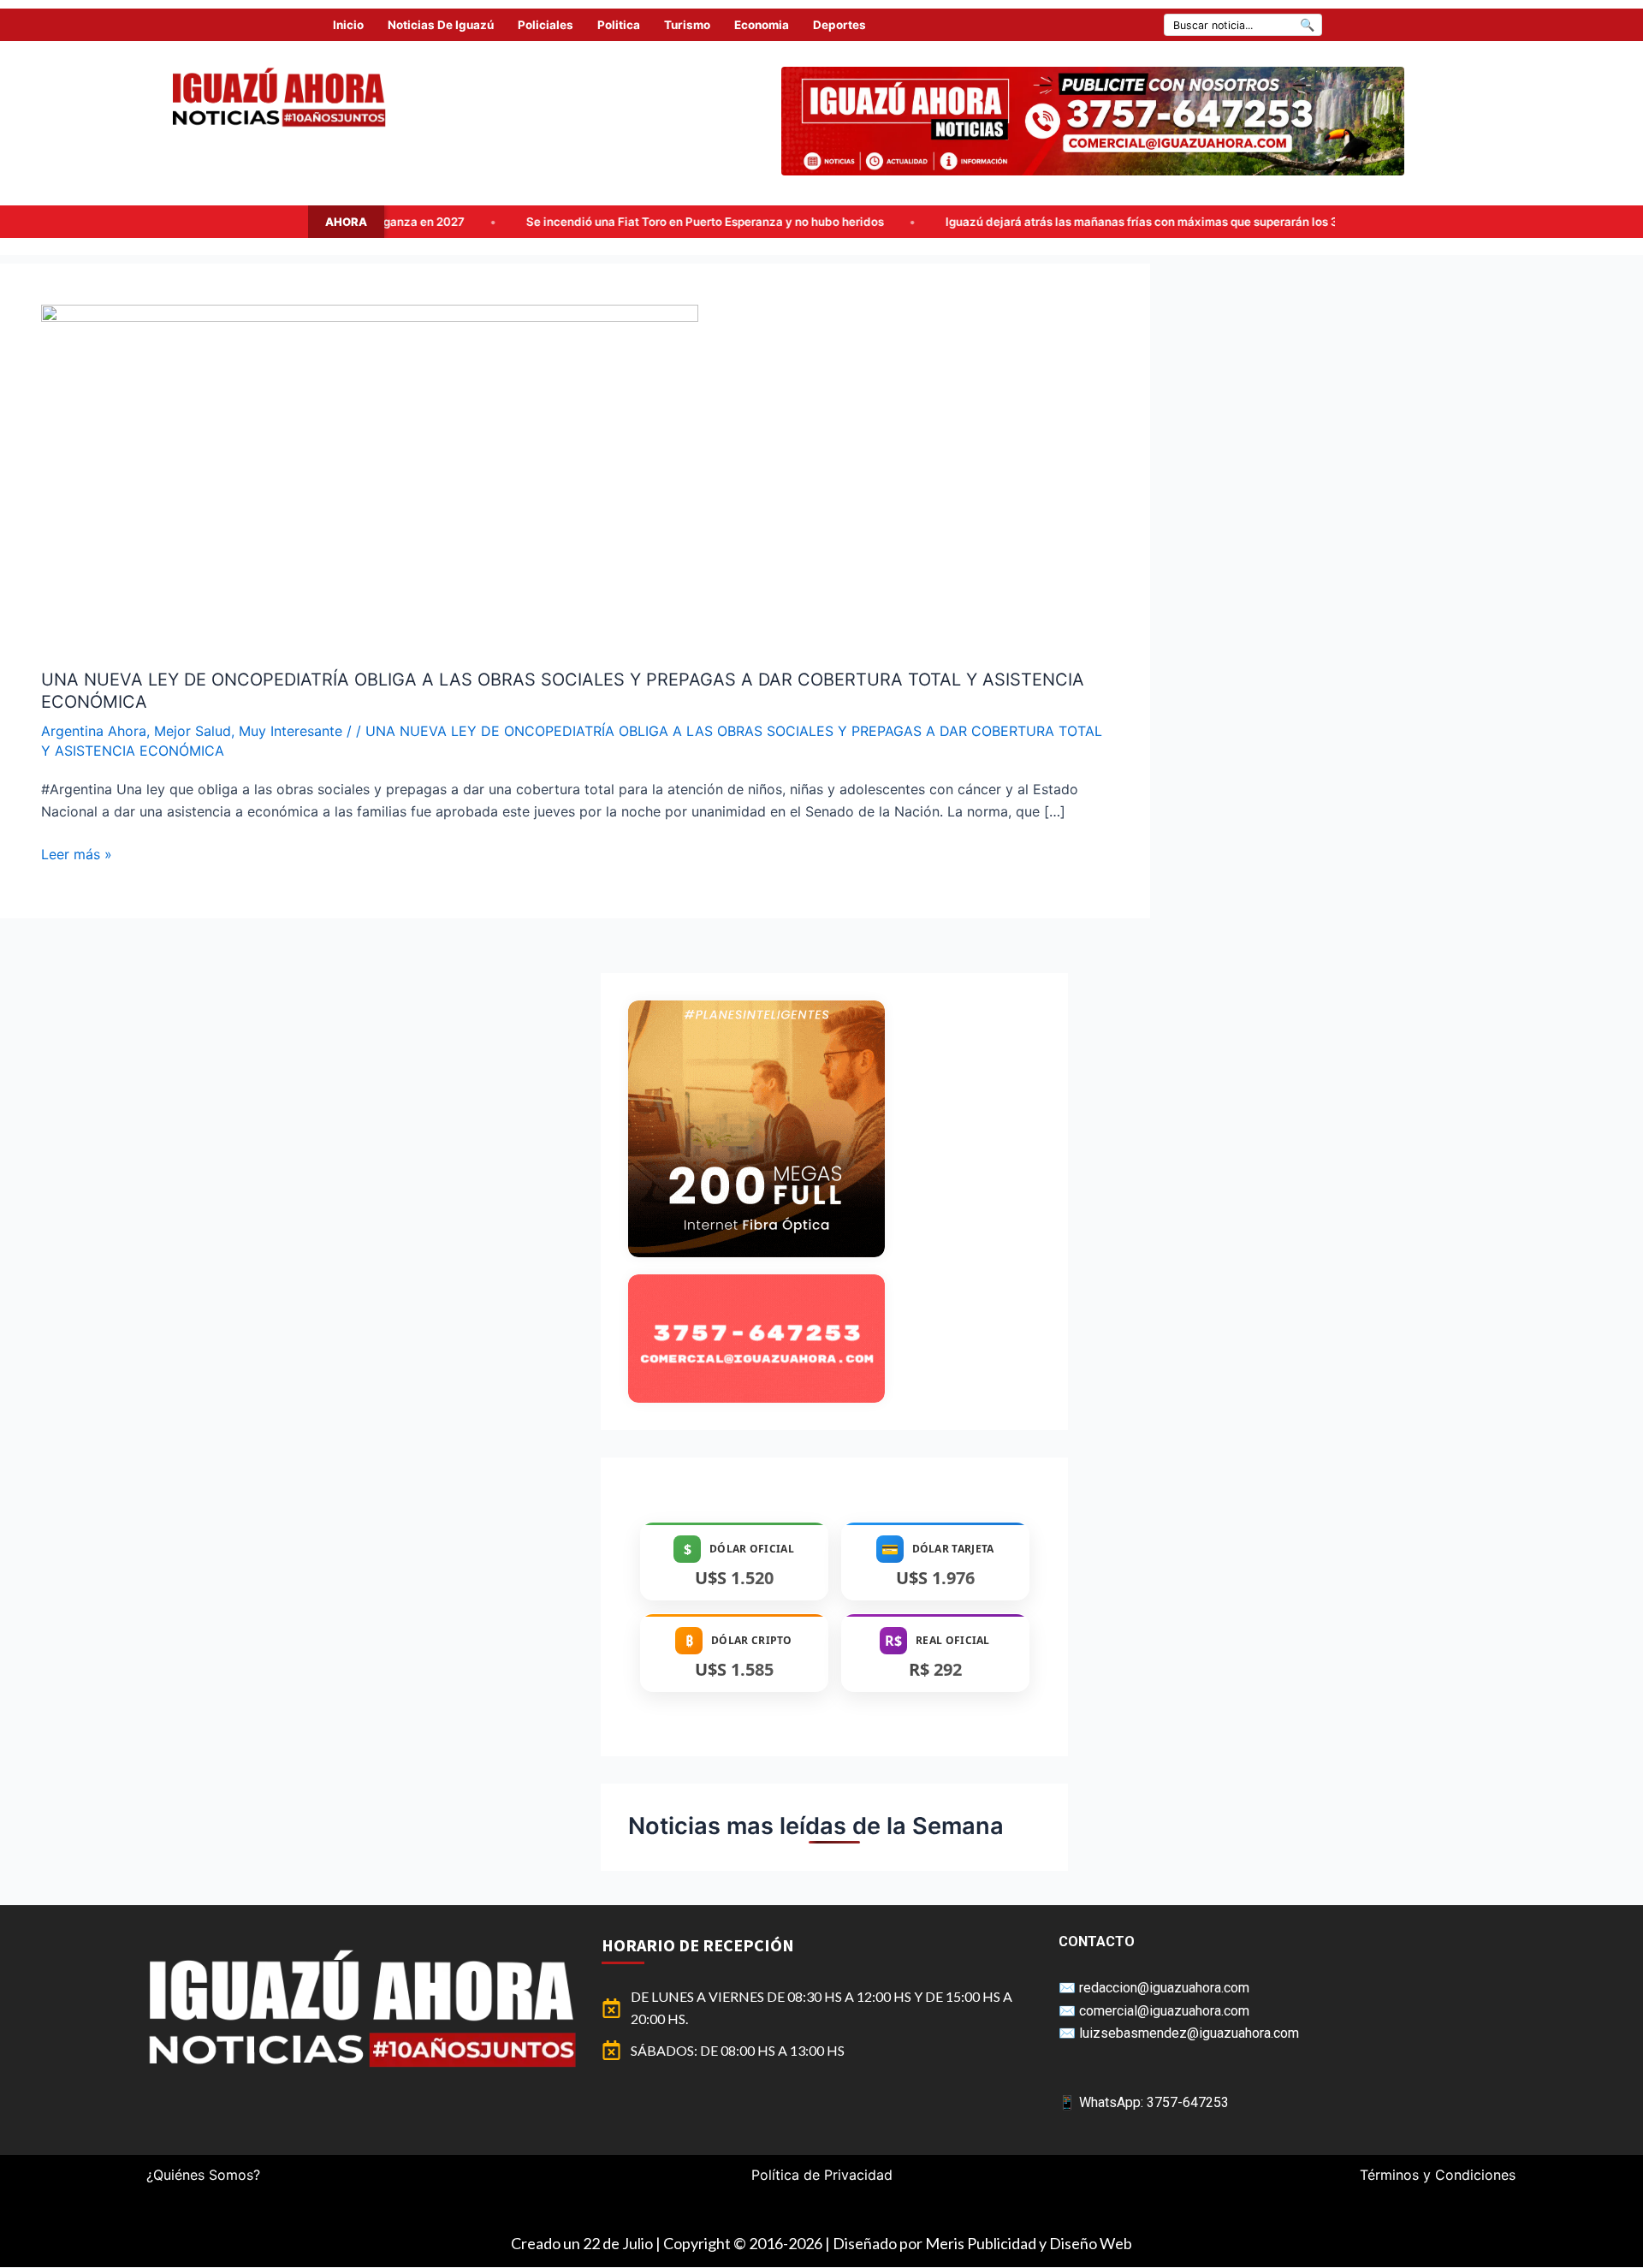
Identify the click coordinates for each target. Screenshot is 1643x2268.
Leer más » (77, 853)
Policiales (546, 25)
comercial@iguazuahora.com (1164, 2011)
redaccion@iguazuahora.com (1164, 1988)
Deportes (839, 25)
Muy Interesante (291, 731)
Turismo (687, 25)
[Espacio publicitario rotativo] (1093, 121)
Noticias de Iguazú (441, 25)
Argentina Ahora (94, 731)
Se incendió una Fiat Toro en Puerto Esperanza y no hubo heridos (547, 222)
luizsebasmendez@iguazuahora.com (1189, 2033)
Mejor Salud (193, 731)
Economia (762, 25)
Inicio (348, 25)
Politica (619, 25)
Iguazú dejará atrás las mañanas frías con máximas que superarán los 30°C (994, 222)
